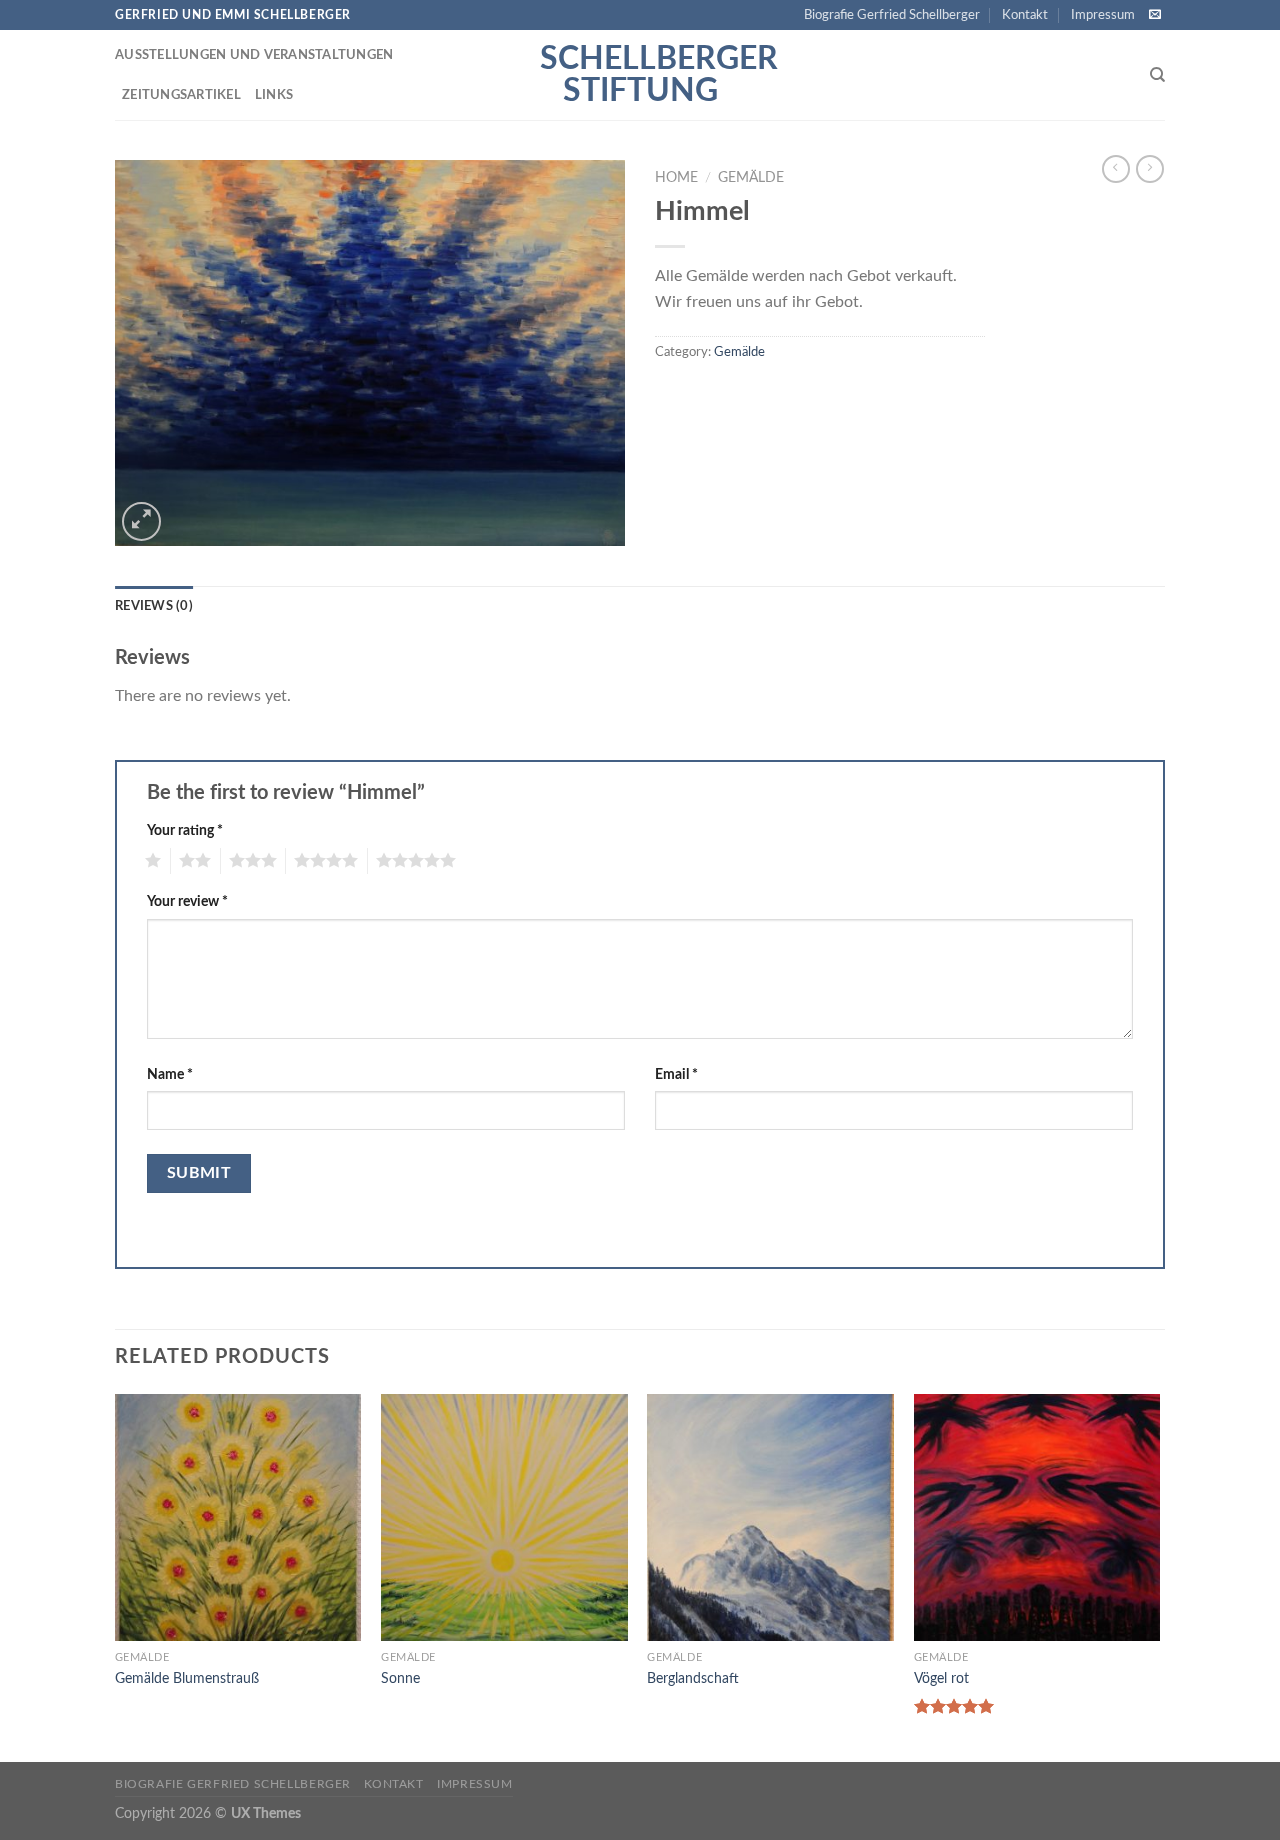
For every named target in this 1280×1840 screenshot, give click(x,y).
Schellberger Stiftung (640, 75)
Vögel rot (941, 1678)
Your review (187, 901)
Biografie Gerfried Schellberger (892, 15)
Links (274, 95)
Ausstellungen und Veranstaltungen (254, 55)
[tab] (154, 606)
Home (676, 178)
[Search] (1157, 75)
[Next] (1159, 1575)
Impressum (1103, 15)
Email (676, 1074)
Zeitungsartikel (181, 95)
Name (170, 1074)
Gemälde (751, 178)
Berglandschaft (693, 1678)
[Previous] (116, 1575)
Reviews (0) (154, 606)
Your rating (185, 830)
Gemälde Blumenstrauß (187, 1678)
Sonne (400, 1678)
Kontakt (1025, 15)
